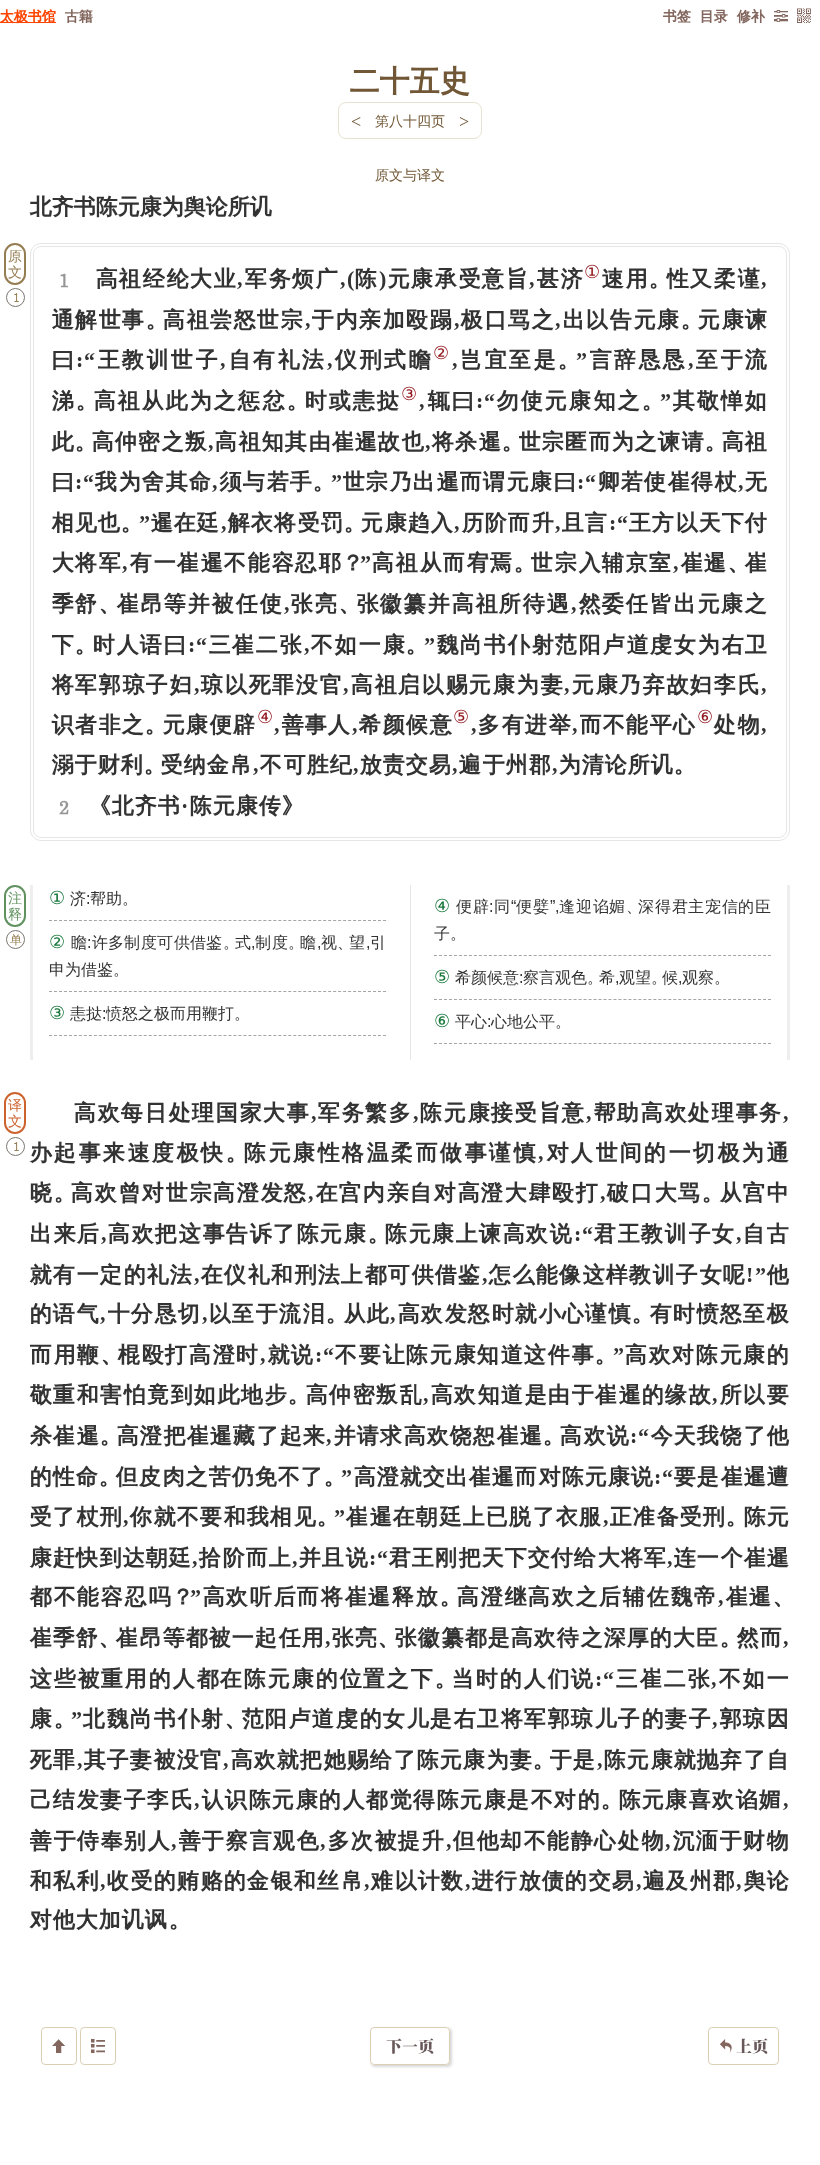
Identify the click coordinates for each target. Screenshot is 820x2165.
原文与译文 (410, 174)
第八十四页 (410, 120)
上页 (743, 2046)
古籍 (79, 15)
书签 (677, 15)
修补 (751, 15)
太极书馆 (28, 15)
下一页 (410, 2046)
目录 (714, 15)
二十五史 (410, 79)
